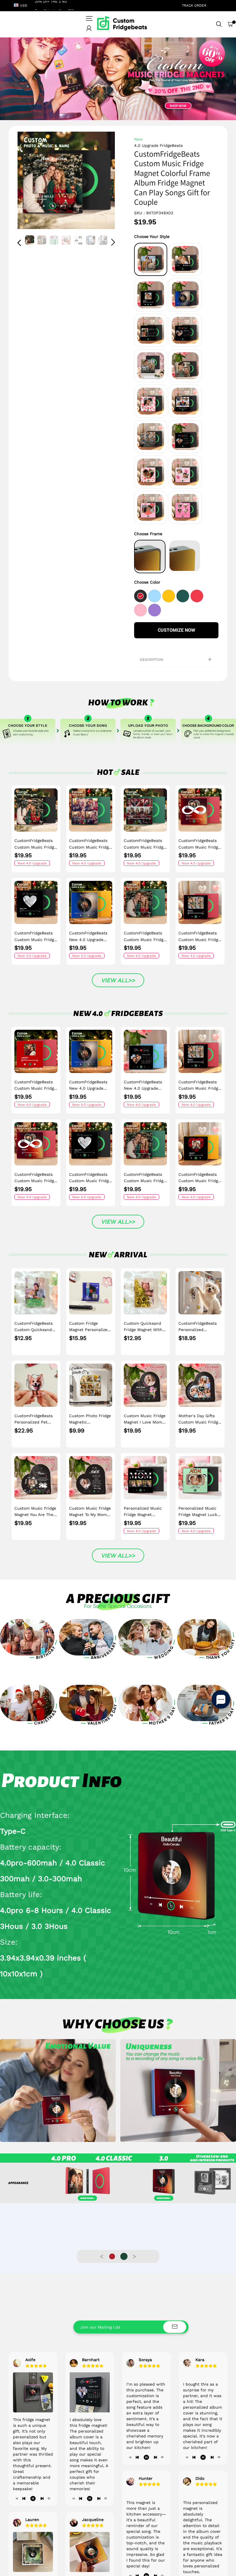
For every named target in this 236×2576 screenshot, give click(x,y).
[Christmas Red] (198, 595)
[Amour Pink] (141, 609)
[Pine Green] (183, 595)
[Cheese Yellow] (169, 595)
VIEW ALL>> (118, 980)
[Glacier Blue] (155, 595)
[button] (31, 181)
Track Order (194, 5)
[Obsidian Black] (141, 595)
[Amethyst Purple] (155, 609)
